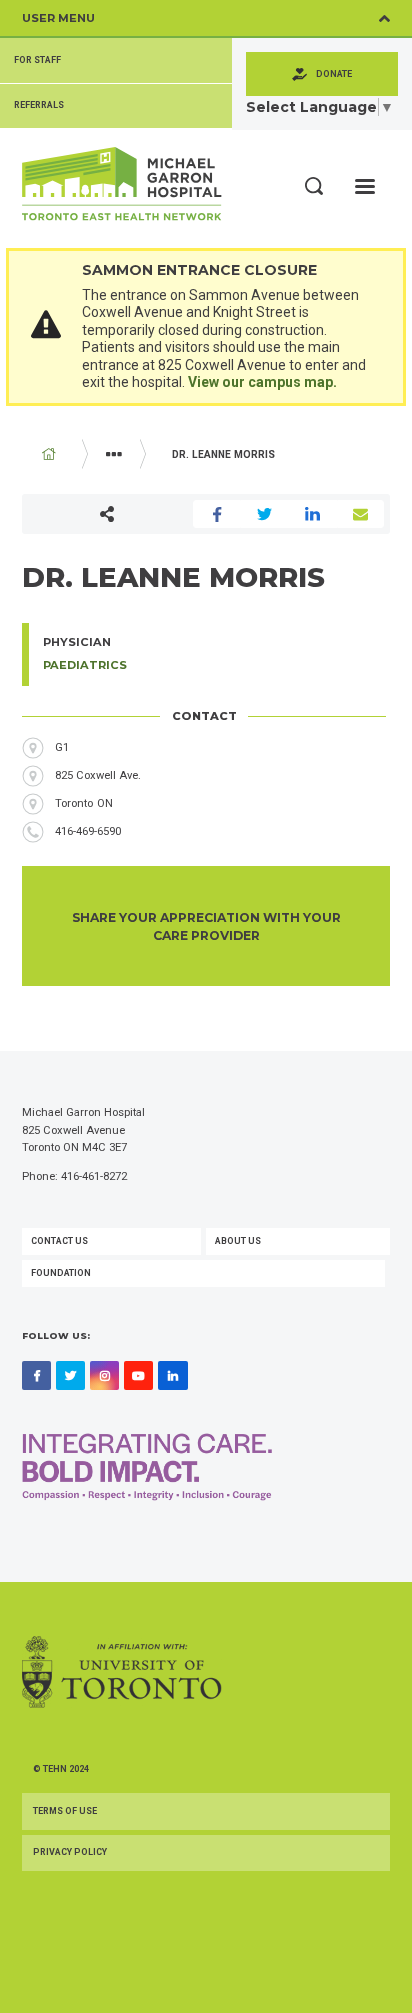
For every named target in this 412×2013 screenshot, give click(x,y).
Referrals (39, 105)
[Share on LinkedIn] (313, 514)
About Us (238, 1241)
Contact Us (59, 1241)
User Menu (58, 18)
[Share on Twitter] (265, 514)
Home (49, 454)
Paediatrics (85, 665)
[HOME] (49, 454)
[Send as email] (361, 514)
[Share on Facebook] (217, 514)
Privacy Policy (70, 1852)
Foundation (61, 1273)
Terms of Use (65, 1811)
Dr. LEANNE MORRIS (223, 454)
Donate (334, 74)
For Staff (37, 60)
